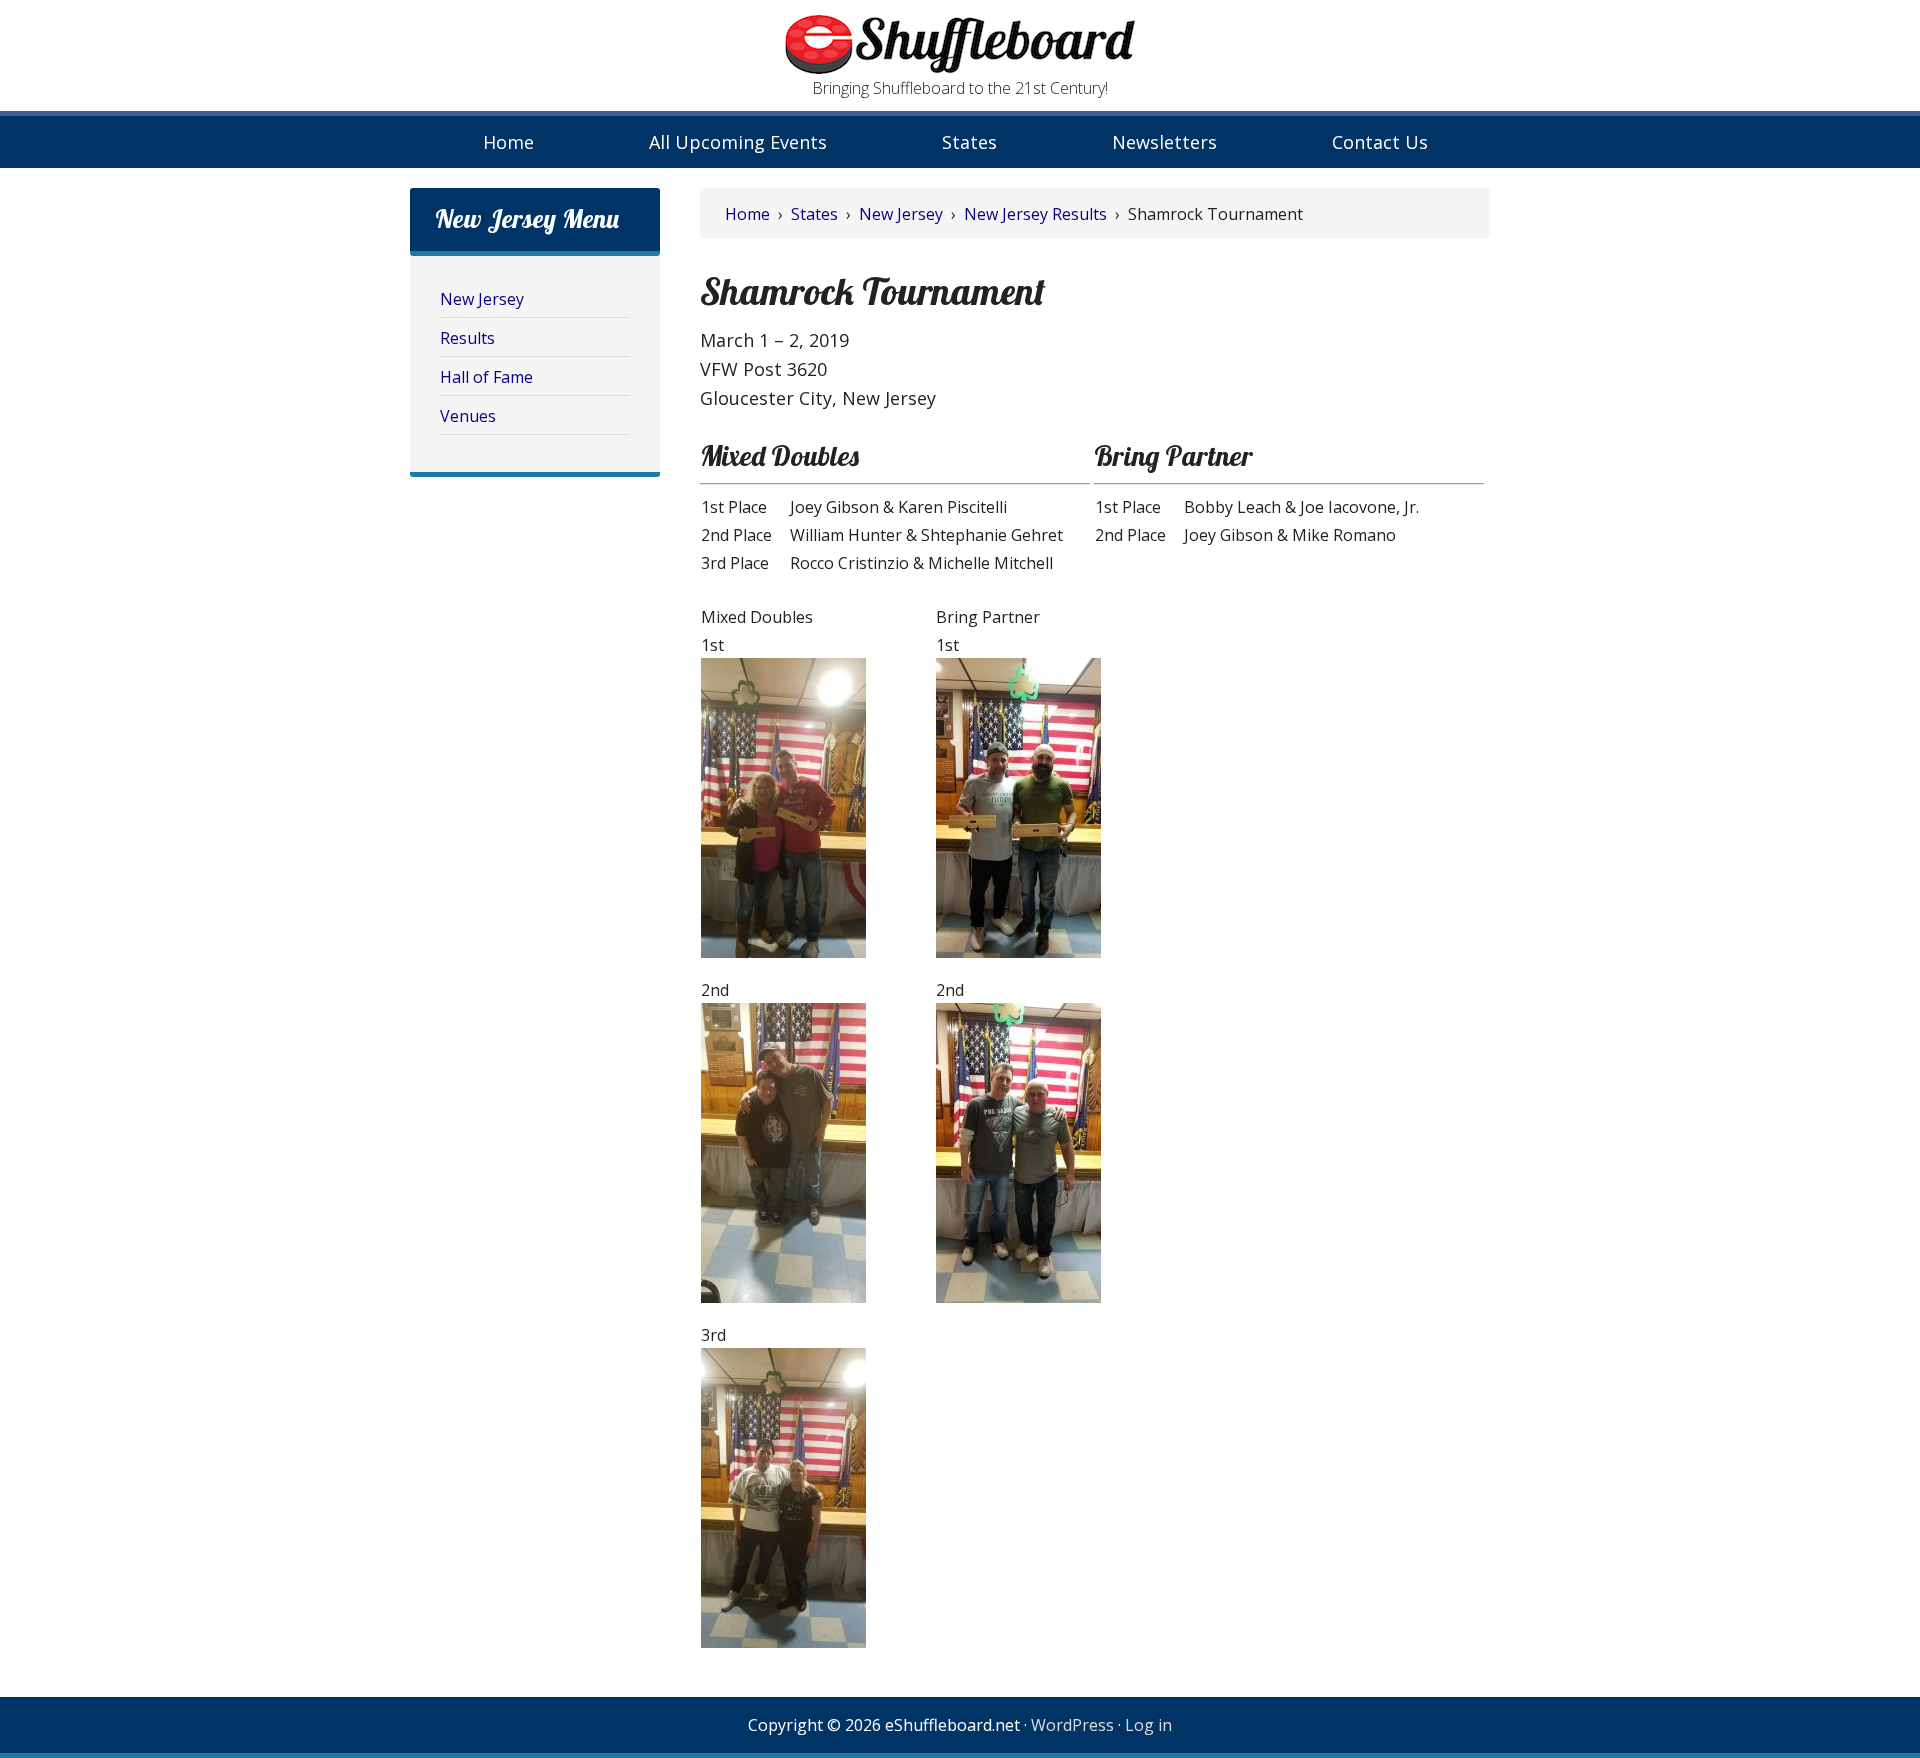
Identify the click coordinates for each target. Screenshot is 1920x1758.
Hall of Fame (486, 377)
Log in (1148, 1725)
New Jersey (482, 299)
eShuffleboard (960, 45)
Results (467, 338)
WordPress (1072, 1725)
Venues (468, 416)
